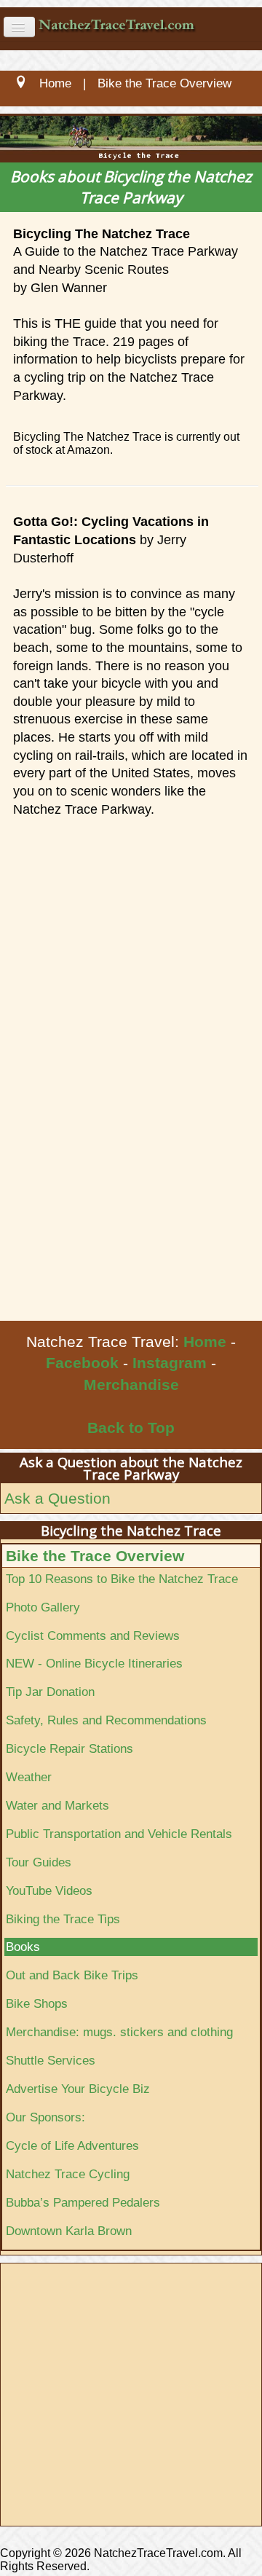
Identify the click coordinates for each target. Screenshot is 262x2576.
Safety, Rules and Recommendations (106, 1720)
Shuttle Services (51, 2060)
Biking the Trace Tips (63, 1919)
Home (205, 1342)
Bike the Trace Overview (95, 1556)
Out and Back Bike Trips (72, 1975)
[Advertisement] (131, 1182)
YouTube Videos (49, 1890)
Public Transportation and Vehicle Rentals (119, 1834)
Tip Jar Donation (50, 1692)
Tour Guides (39, 1862)
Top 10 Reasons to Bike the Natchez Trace (122, 1579)
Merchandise (131, 1385)
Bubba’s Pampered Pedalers (83, 2202)
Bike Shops (37, 2003)
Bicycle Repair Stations (70, 1748)
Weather (29, 1777)
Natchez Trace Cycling (68, 2174)
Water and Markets (57, 1805)
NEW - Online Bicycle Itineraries (94, 1663)
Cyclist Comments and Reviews (93, 1635)
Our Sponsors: (45, 2117)
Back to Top (131, 1428)
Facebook (82, 1363)
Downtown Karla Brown (69, 2231)
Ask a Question (57, 1498)
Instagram (170, 1363)
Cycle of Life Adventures (72, 2145)
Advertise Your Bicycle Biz (78, 2089)
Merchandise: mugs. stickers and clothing (119, 2032)
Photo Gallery (43, 1607)
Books (23, 1947)
